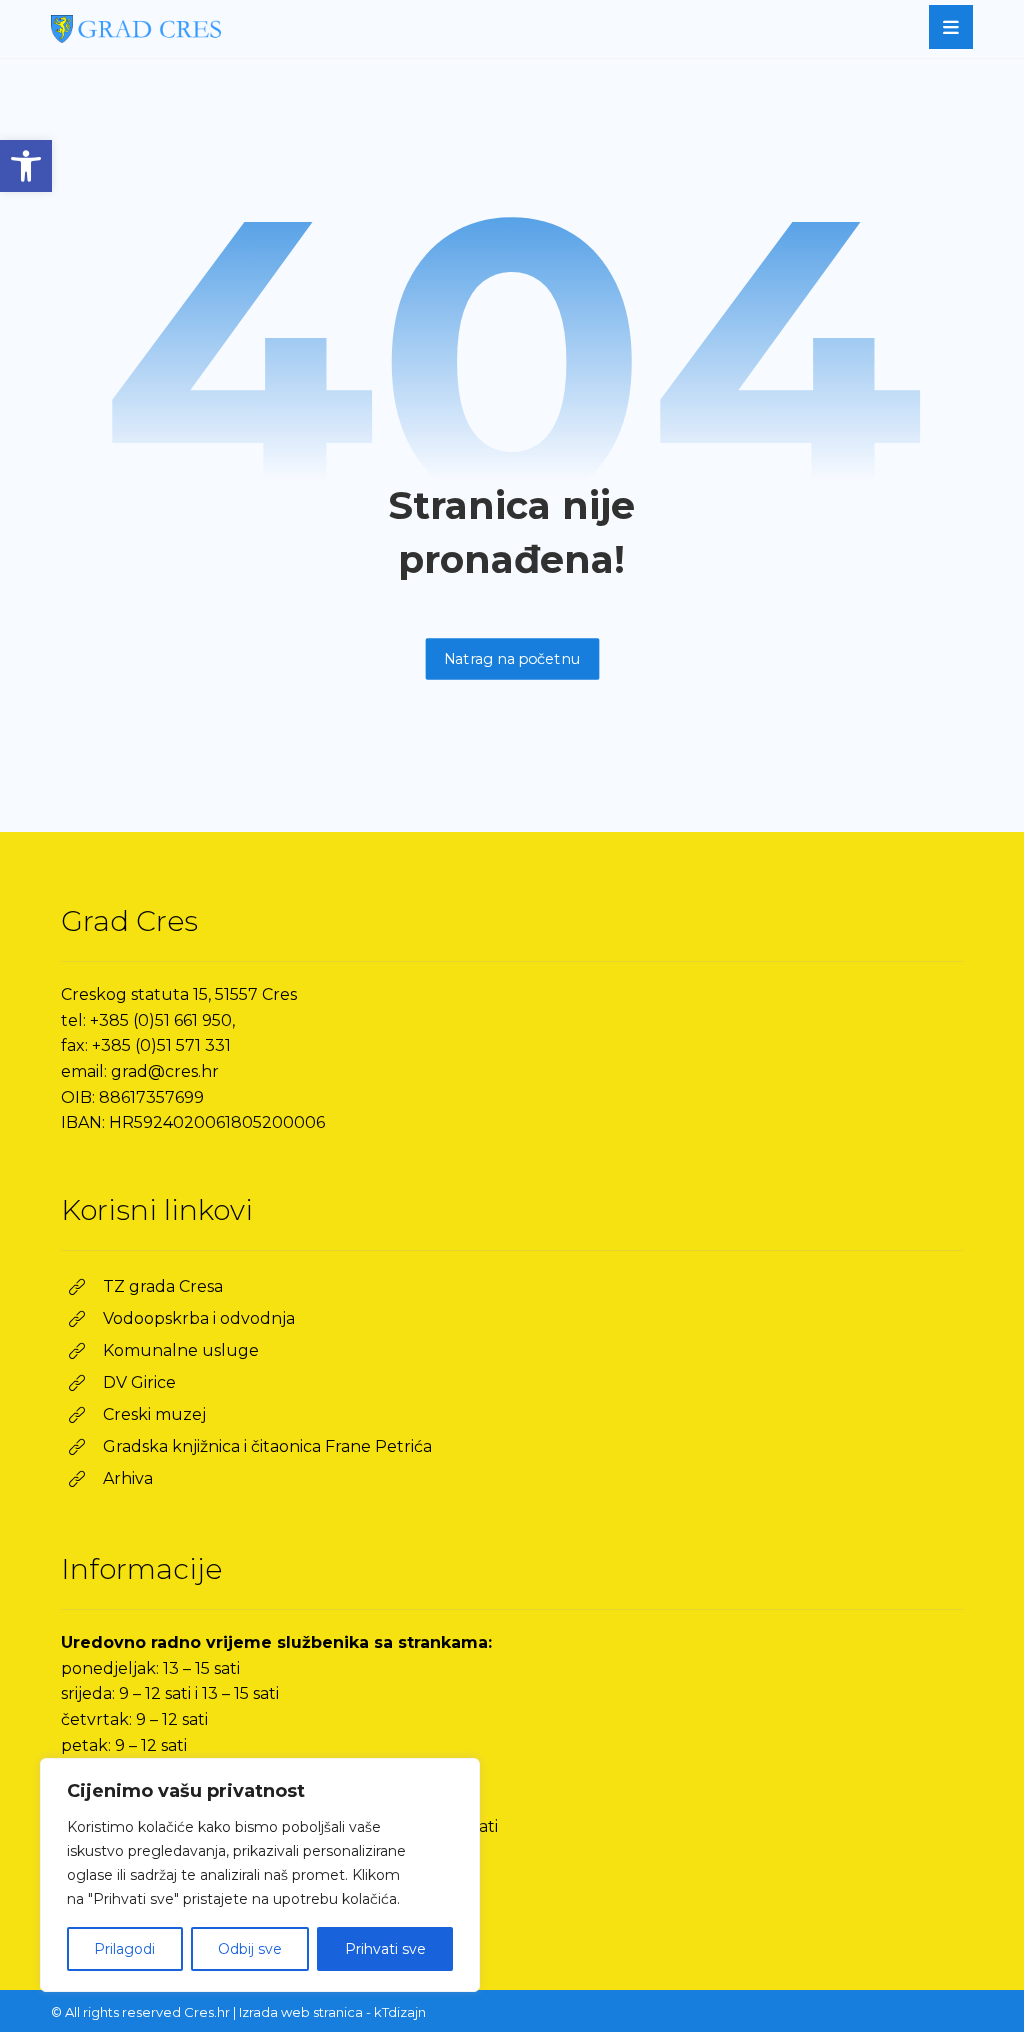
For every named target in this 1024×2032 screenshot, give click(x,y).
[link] (26, 166)
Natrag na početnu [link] (512, 658)
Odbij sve (250, 1949)
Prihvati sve (385, 1949)
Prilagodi (124, 1949)
